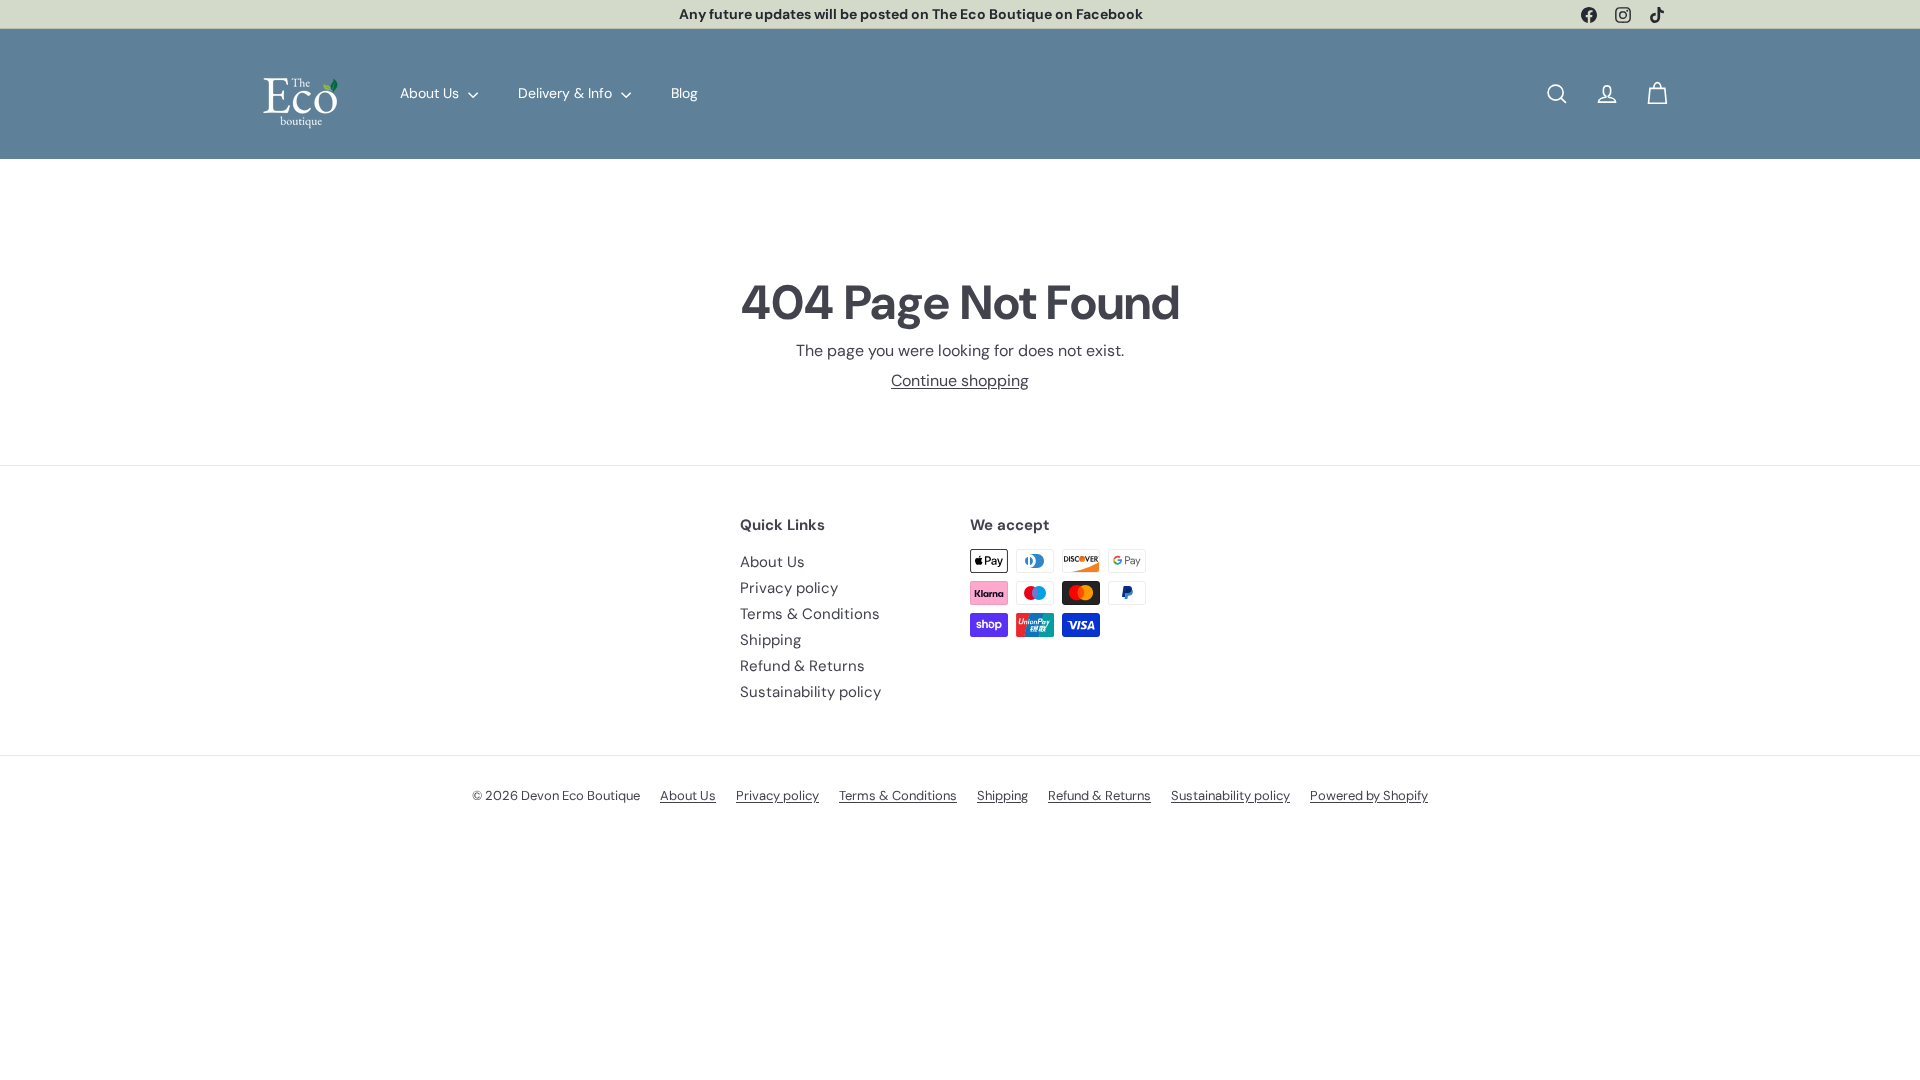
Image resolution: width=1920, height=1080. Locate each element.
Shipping (770, 640)
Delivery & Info (567, 93)
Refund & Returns (802, 666)
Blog (684, 93)
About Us (431, 93)
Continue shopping (960, 380)
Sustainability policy (810, 692)
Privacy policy (789, 588)
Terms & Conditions (810, 614)
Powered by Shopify (1369, 795)
